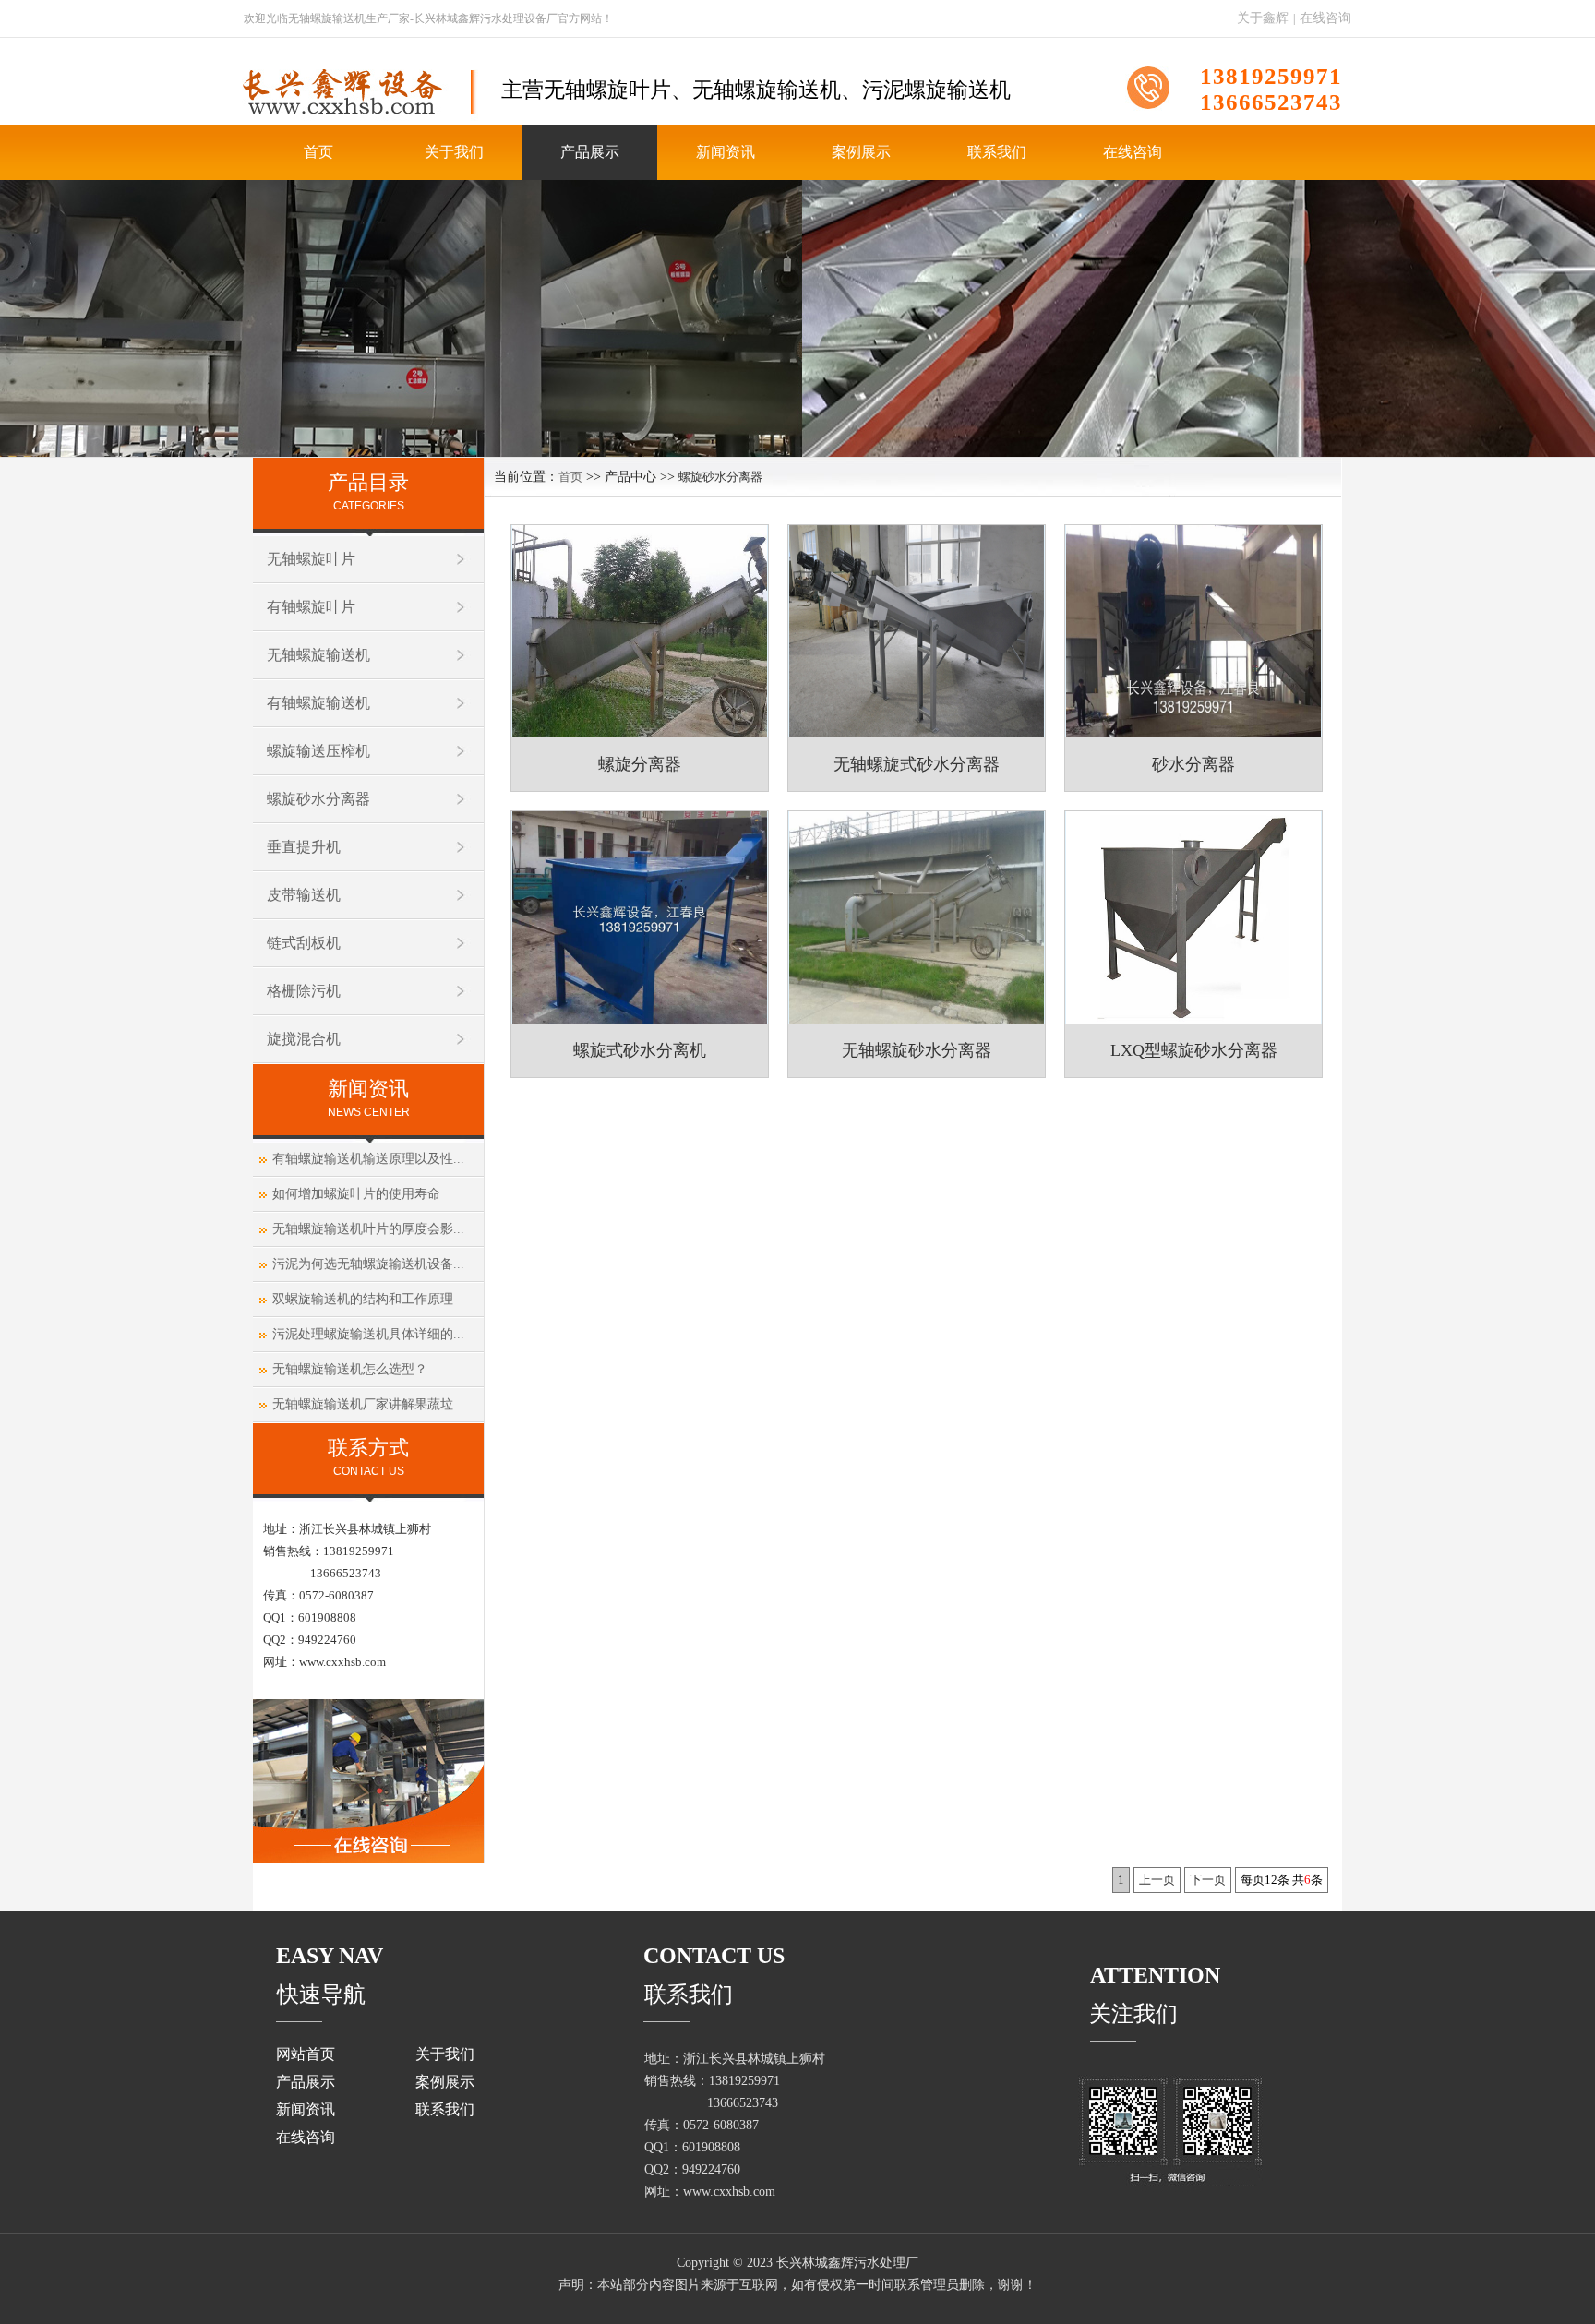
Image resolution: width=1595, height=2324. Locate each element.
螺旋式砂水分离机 (640, 1050)
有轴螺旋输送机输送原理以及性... (366, 1159)
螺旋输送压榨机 (318, 751)
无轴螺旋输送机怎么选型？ (348, 1369)
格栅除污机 (304, 991)
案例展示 (861, 152)
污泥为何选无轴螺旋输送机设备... (366, 1264)
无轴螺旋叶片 (311, 559)
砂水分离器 (1193, 764)
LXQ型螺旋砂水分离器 (1194, 1050)
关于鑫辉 (1263, 18)
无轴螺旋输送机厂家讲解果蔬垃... (366, 1404)
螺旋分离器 (640, 764)
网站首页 (306, 2054)
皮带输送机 (304, 895)
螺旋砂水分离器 (318, 799)
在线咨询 (1325, 18)
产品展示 (590, 152)
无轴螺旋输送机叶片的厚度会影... (366, 1229)
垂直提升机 (304, 847)
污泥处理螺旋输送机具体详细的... (366, 1334)
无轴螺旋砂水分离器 (917, 1050)
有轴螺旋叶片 (311, 607)
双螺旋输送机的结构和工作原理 (361, 1299)
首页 (318, 152)
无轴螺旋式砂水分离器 (917, 764)
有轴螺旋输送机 (318, 703)
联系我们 (997, 152)
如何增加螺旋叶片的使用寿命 (354, 1194)
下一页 (1208, 1880)
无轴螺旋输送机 (318, 655)
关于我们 (454, 152)
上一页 (1157, 1880)
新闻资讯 (726, 152)
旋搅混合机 (304, 1039)
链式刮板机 (304, 943)
